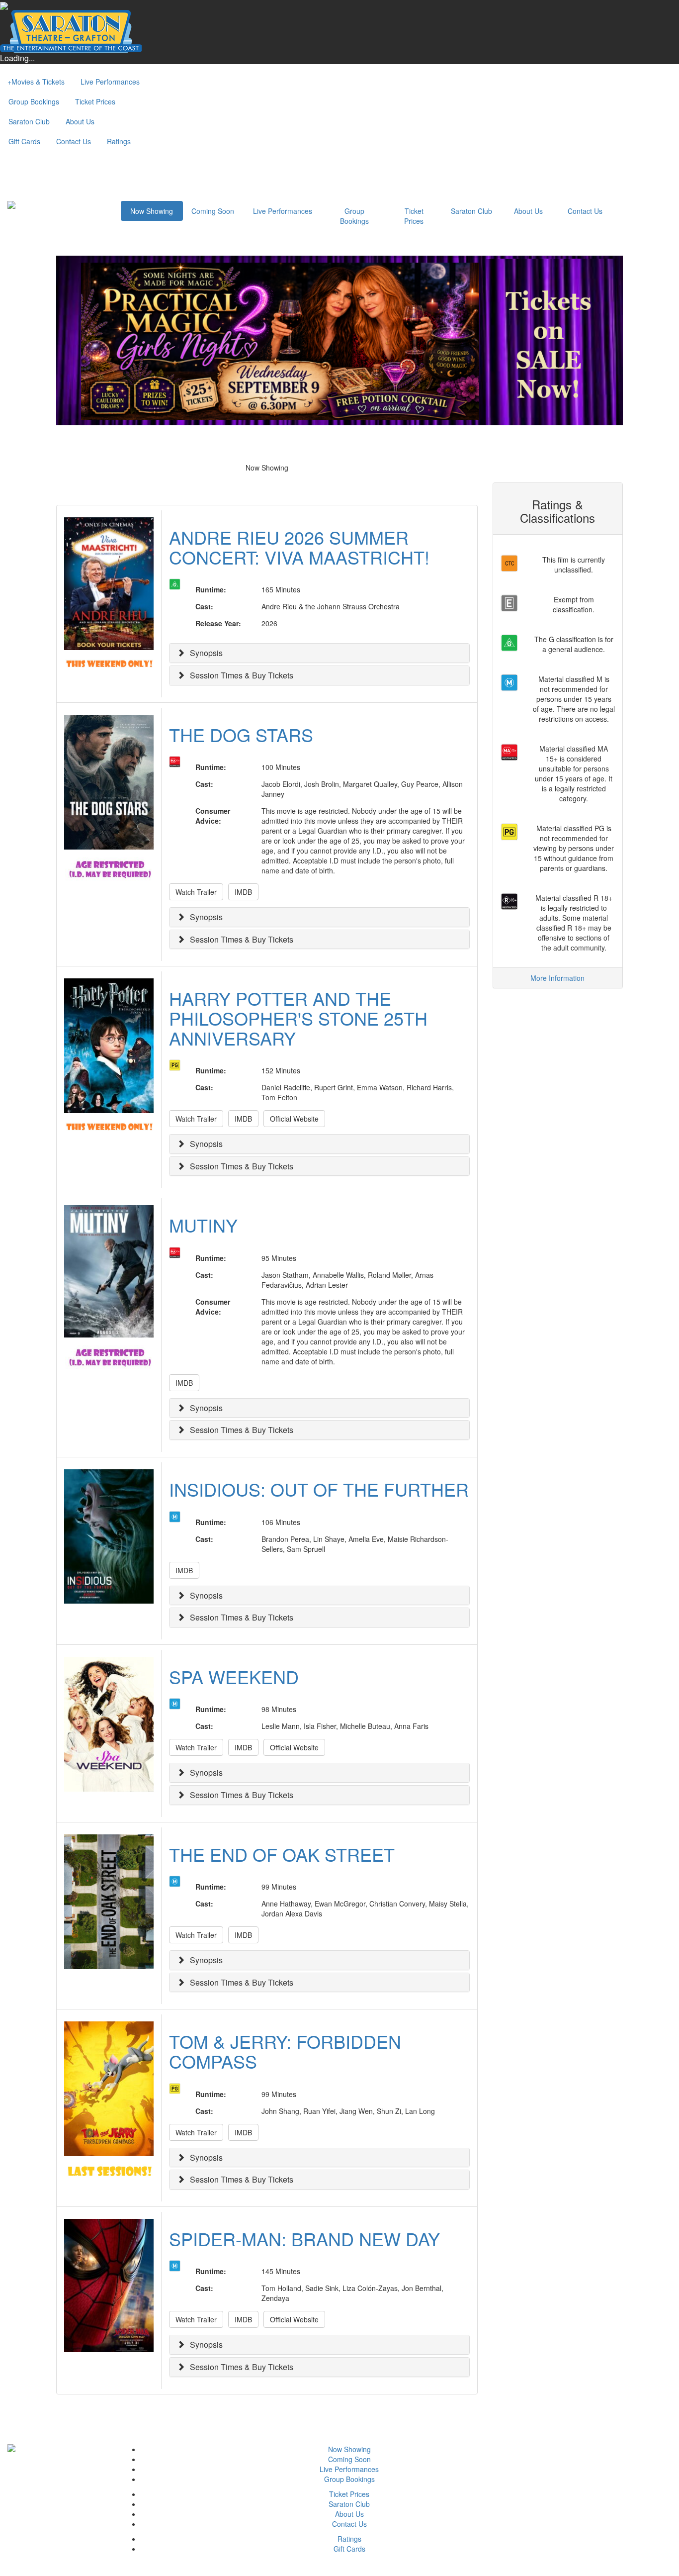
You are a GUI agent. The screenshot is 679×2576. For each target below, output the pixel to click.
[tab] (319, 653)
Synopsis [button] (206, 653)
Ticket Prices (95, 101)
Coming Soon (213, 211)
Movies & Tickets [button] (36, 82)
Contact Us (74, 141)
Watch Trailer (196, 892)
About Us (80, 121)
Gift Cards (24, 141)
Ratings (119, 141)
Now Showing (152, 211)
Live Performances (110, 82)
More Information (557, 978)
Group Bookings (34, 101)
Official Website (294, 1119)
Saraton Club (29, 121)
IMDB (243, 892)
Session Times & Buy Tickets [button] (242, 675)
